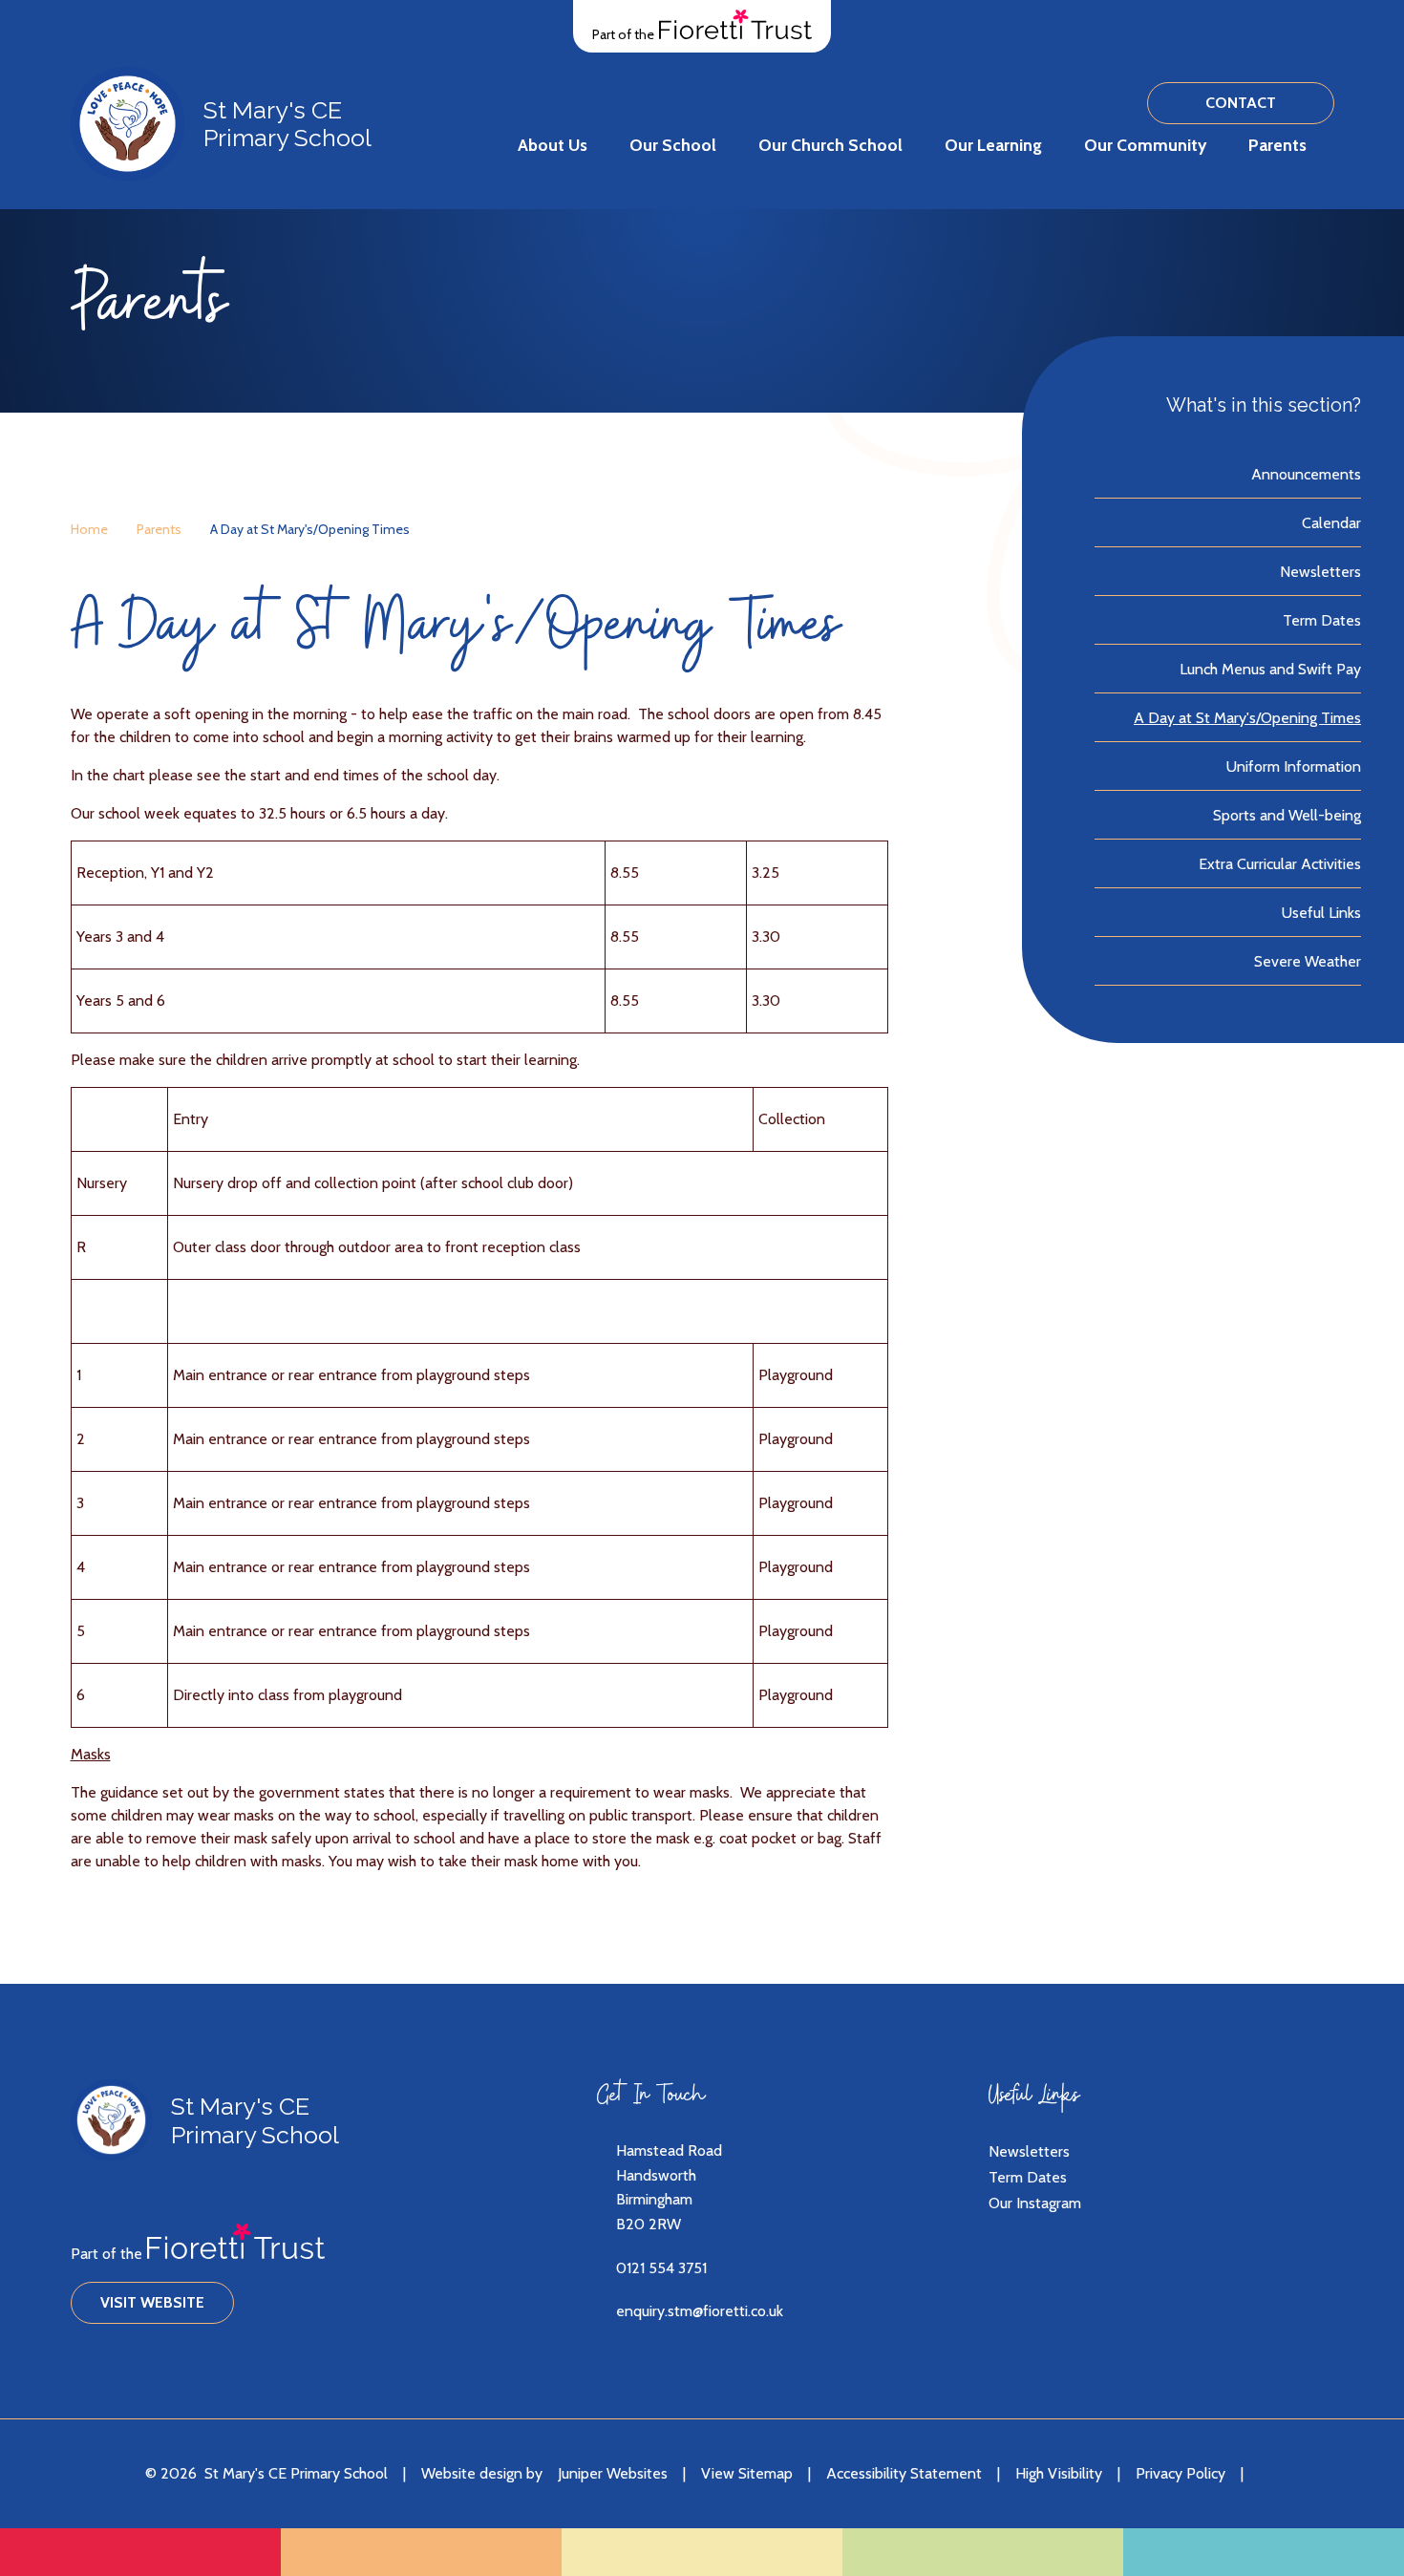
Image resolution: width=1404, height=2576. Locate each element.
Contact (1241, 103)
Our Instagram (1035, 2203)
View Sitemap (747, 2473)
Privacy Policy (1181, 2473)
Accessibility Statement (904, 2473)
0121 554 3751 (661, 2268)
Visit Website (152, 2302)
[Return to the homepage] (128, 124)
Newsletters (1029, 2151)
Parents (159, 529)
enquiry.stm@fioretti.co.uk (700, 2311)
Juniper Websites (613, 2473)
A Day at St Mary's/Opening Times (310, 529)
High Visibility (1059, 2473)
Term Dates (1028, 2177)
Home (89, 529)
